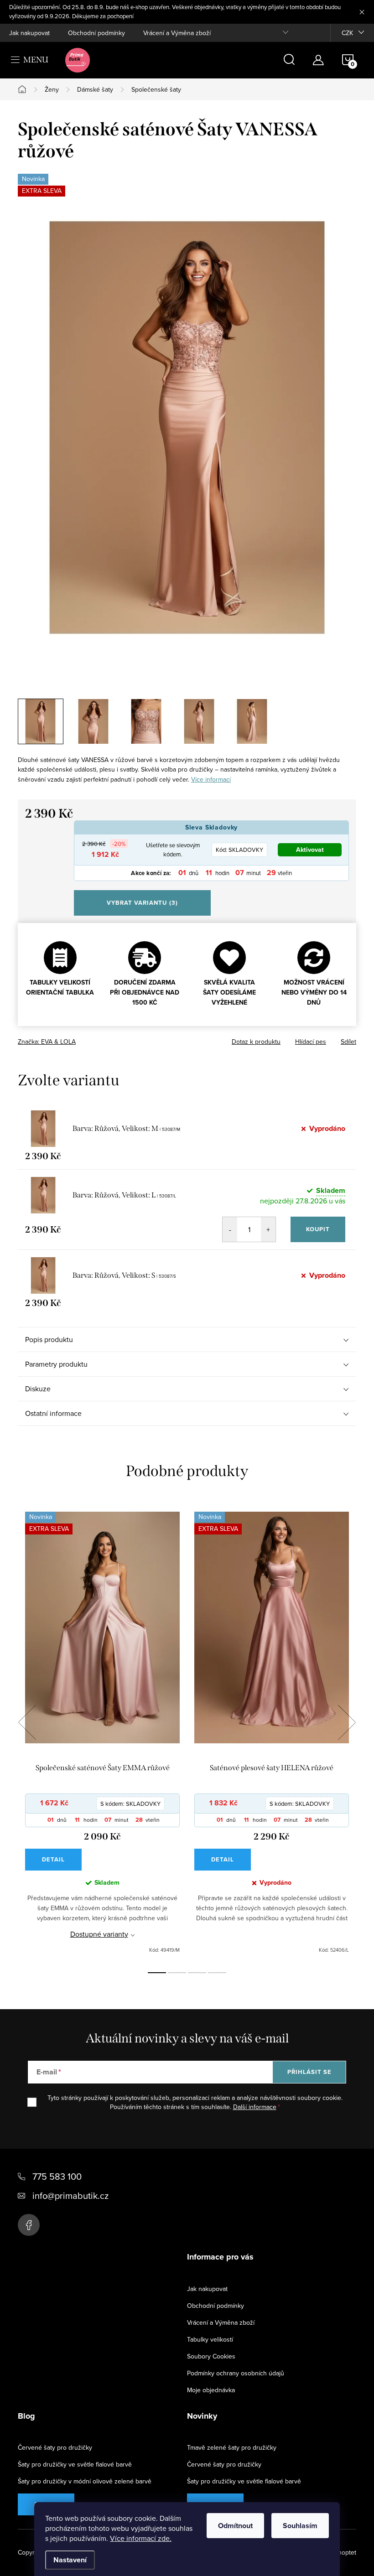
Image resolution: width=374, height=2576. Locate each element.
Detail (53, 1859)
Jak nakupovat (29, 33)
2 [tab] (177, 1973)
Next (347, 1722)
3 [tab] (197, 1973)
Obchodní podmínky (96, 33)
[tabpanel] (102, 1733)
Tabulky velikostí (210, 2339)
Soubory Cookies (211, 2356)
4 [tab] (217, 1973)
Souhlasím (300, 2526)
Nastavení (70, 2560)
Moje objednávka (211, 2390)
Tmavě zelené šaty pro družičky (232, 2447)
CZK (347, 33)
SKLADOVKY (239, 850)
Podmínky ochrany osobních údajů (236, 2373)
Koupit (318, 1229)
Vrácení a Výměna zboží (177, 33)
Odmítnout (235, 2526)
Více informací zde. (141, 2538)
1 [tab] (157, 1973)
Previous (27, 1722)
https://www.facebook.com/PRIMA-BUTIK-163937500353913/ (29, 2225)
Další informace (255, 2107)
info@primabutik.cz (70, 2195)
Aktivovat (310, 850)
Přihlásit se (309, 2072)
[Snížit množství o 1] (230, 1229)
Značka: (47, 1042)
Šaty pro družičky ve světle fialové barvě (75, 2464)
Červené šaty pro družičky (55, 2447)
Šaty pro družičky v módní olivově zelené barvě (85, 2481)
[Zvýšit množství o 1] (268, 1229)
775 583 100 (57, 2176)
